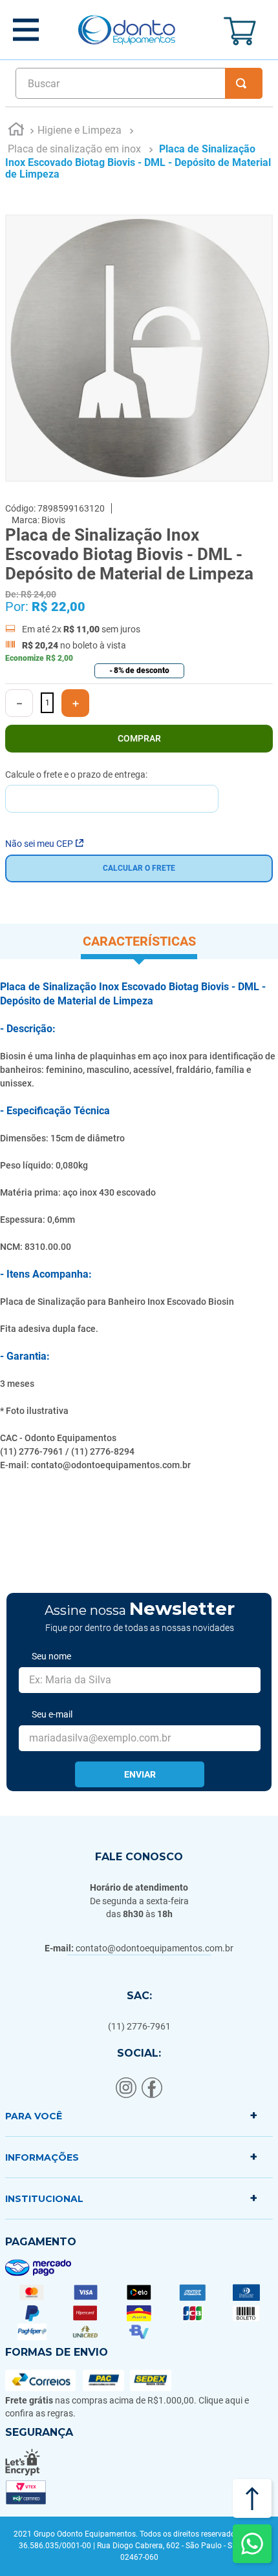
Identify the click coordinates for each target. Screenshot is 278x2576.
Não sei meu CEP (39, 844)
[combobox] (139, 83)
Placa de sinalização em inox (74, 149)
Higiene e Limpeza (80, 130)
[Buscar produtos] (244, 83)
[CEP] (112, 791)
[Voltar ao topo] (252, 2498)
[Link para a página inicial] (16, 131)
